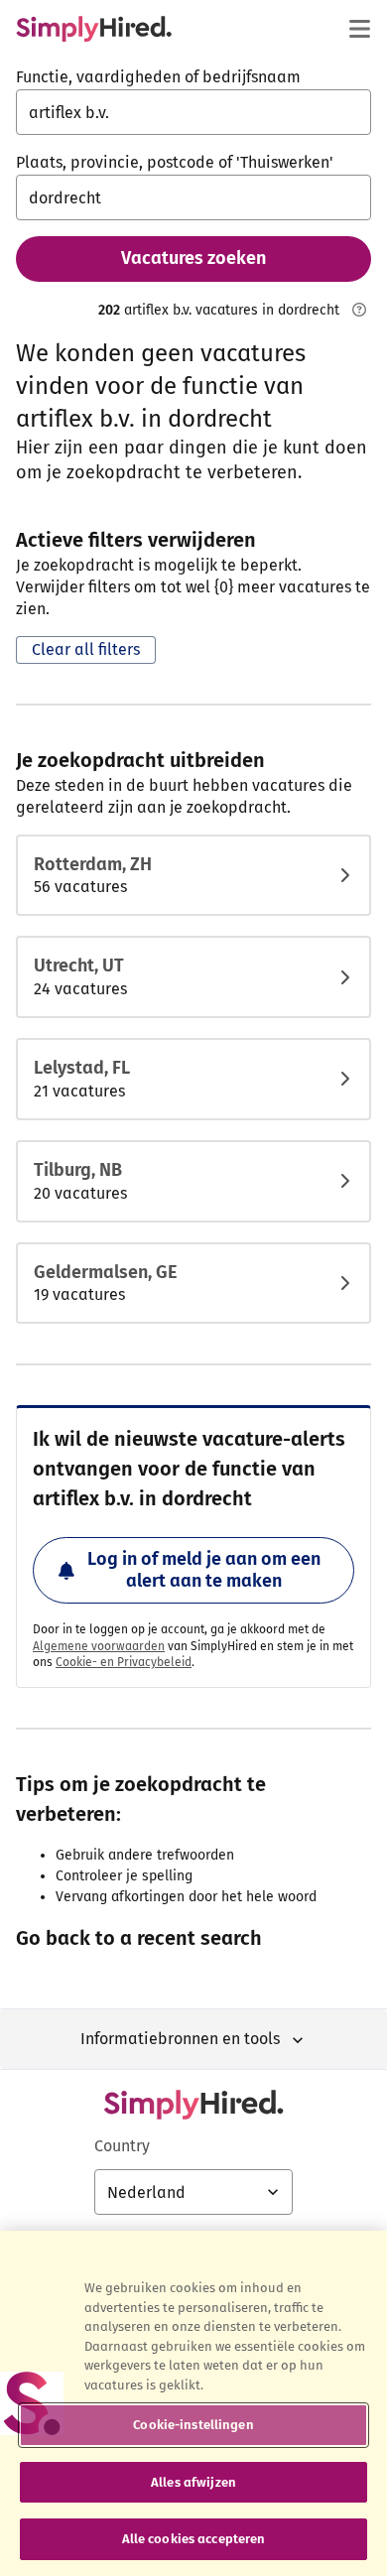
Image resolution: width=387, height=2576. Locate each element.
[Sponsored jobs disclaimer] (359, 310)
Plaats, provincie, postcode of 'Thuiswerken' (175, 162)
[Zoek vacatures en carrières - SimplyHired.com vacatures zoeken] (94, 29)
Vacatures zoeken (193, 258)
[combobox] (193, 112)
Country (122, 2146)
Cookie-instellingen (193, 2425)
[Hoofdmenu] (359, 29)
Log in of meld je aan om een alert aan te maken (204, 1570)
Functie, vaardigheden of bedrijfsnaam (158, 77)
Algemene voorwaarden (99, 1646)
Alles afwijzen (193, 2482)
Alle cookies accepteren (194, 2539)
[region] (193, 2403)
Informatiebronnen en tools (180, 2039)
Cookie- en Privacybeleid (124, 1662)
